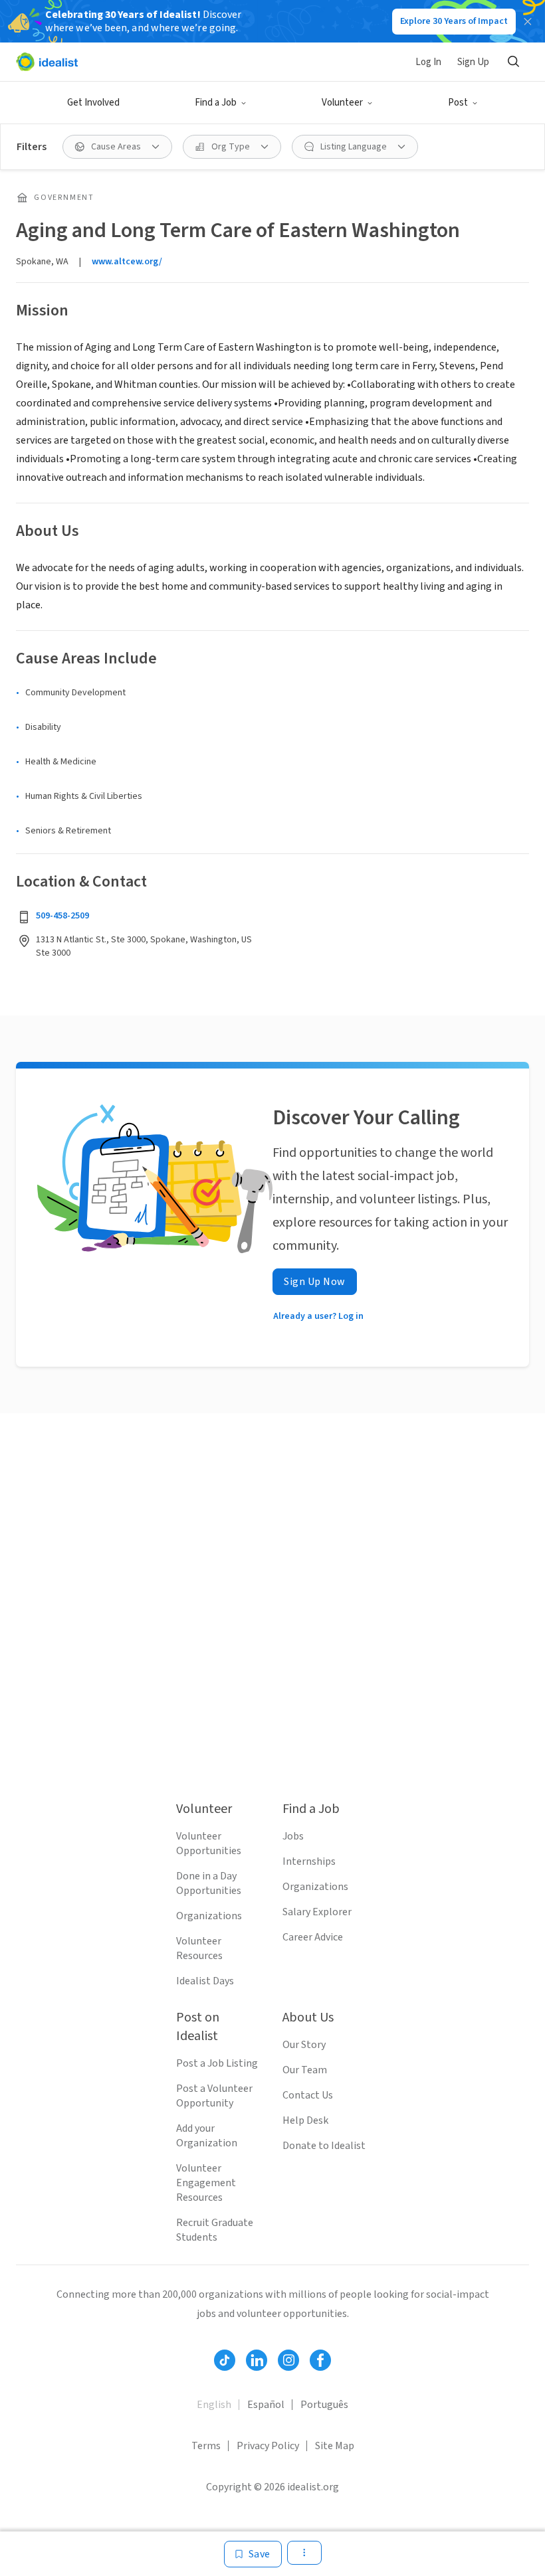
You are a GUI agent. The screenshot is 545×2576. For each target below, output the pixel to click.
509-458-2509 (62, 916)
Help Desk (305, 2120)
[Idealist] (47, 62)
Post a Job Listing (217, 2063)
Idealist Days (205, 1981)
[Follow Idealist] (225, 2360)
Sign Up (473, 62)
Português (324, 2405)
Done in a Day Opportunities (209, 1883)
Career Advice (313, 1937)
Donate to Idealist (324, 2146)
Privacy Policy (268, 2446)
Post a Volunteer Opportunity (214, 2096)
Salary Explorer (317, 1912)
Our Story (304, 2045)
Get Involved (93, 103)
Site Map (335, 2446)
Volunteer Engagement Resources (206, 2183)
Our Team (305, 2070)
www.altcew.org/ (127, 262)
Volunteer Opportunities (209, 1844)
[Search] (513, 62)
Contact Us (308, 2095)
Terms (206, 2446)
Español (266, 2405)
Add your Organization (207, 2136)
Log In (428, 62)
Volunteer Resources (199, 1948)
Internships (309, 1861)
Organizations (209, 1916)
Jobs (293, 1836)
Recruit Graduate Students (215, 2230)
